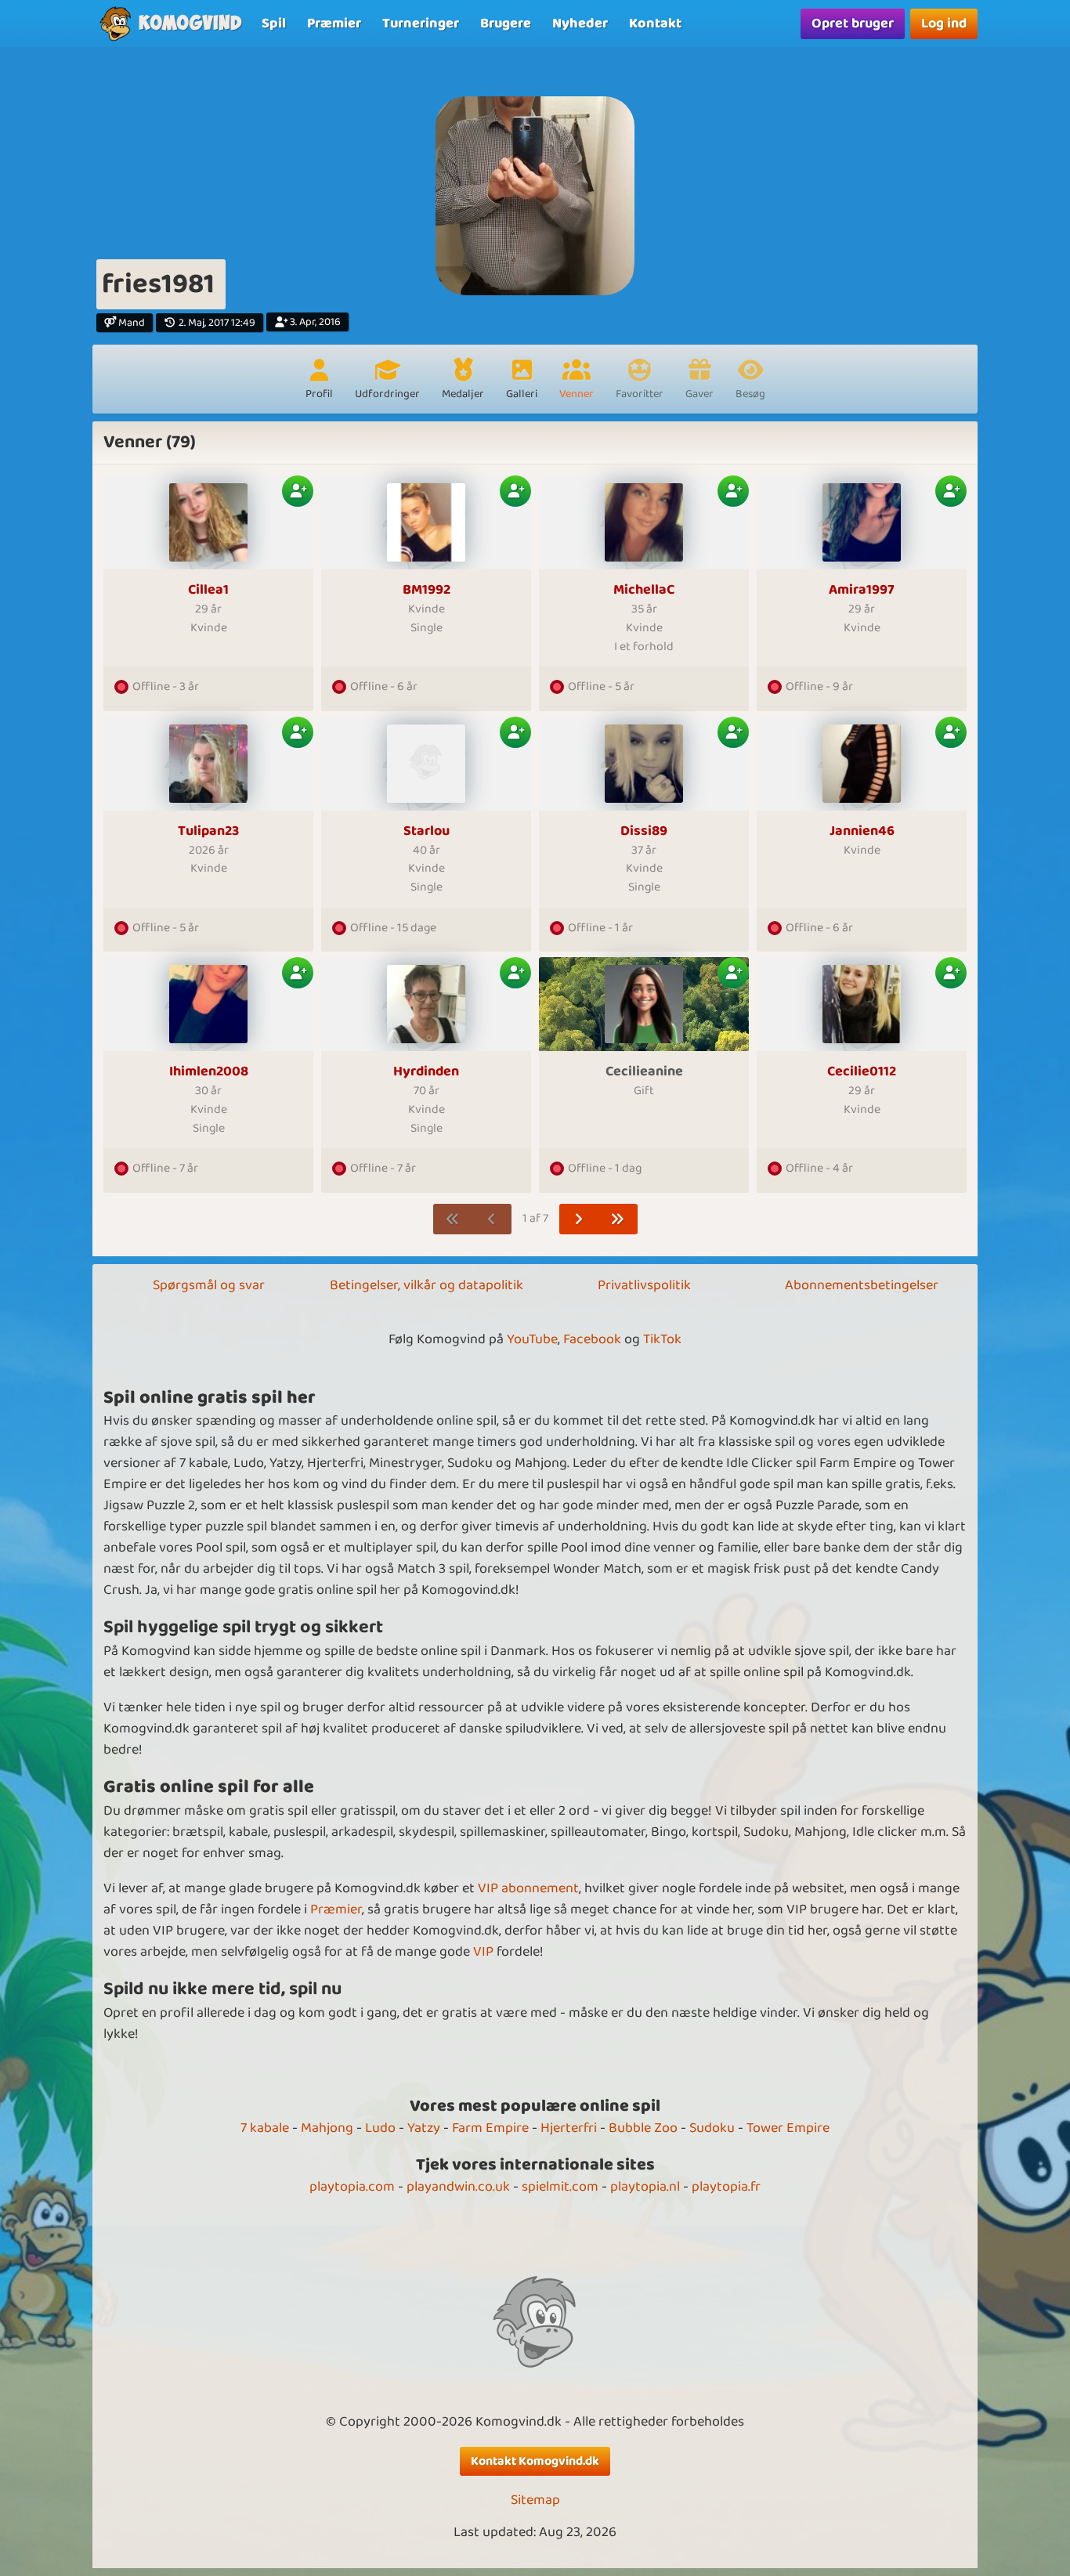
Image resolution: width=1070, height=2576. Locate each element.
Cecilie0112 (862, 1072)
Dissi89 (644, 831)
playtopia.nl (645, 2187)
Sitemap (535, 2500)
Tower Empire (788, 2128)
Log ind (944, 23)
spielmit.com (560, 2187)
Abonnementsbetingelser (862, 1285)
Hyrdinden (426, 1072)
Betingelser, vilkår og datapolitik (427, 1285)
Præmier (336, 1909)
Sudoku (712, 2128)
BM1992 (427, 590)
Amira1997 (862, 590)
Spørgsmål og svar (209, 1285)
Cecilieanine (644, 1072)
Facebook (592, 1339)
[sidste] (618, 1219)
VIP (483, 1952)
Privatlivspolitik (644, 1285)
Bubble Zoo (643, 2128)
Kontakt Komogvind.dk (535, 2461)
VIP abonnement (528, 1888)
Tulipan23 (208, 831)
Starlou (427, 831)
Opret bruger (853, 23)
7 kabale (265, 2128)
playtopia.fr (726, 2187)
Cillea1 (208, 590)
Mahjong (327, 2128)
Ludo (380, 2128)
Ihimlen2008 (209, 1072)
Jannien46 (862, 831)
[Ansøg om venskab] (298, 491)
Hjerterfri (569, 2128)
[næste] (579, 1219)
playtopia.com (352, 2187)
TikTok (662, 1339)
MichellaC (644, 590)
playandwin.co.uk (458, 2187)
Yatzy (424, 2128)
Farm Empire (490, 2128)
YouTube (532, 1339)
